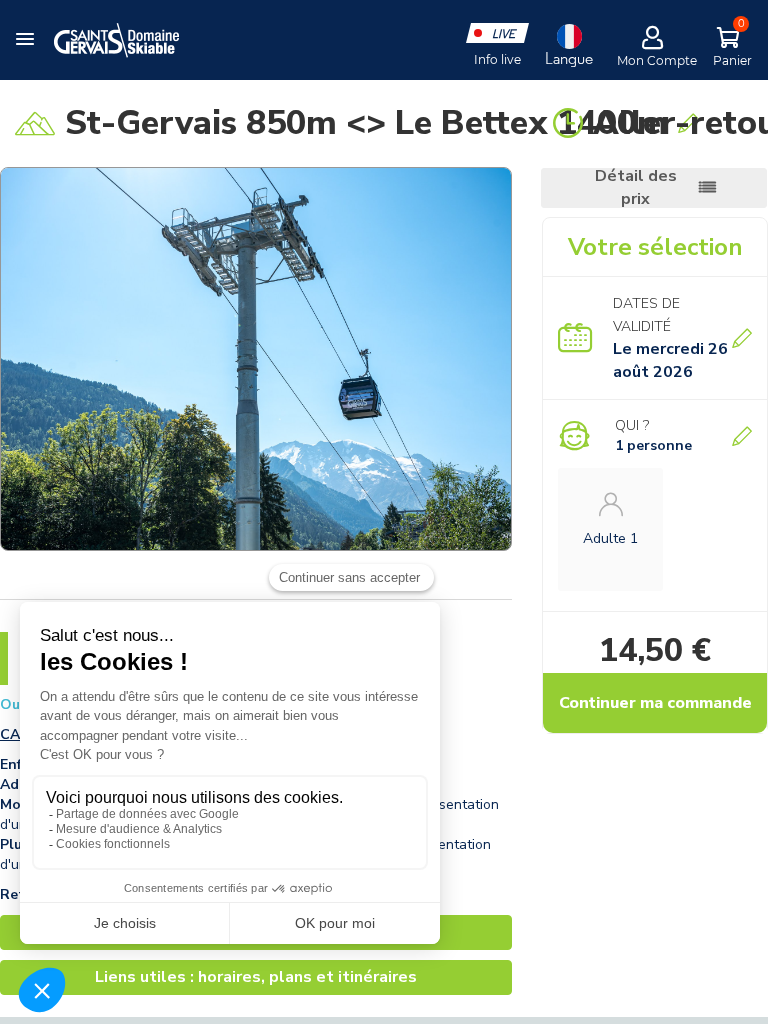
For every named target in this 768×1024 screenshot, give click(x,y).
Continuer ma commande (655, 703)
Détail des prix (636, 188)
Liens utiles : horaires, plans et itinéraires (256, 977)
